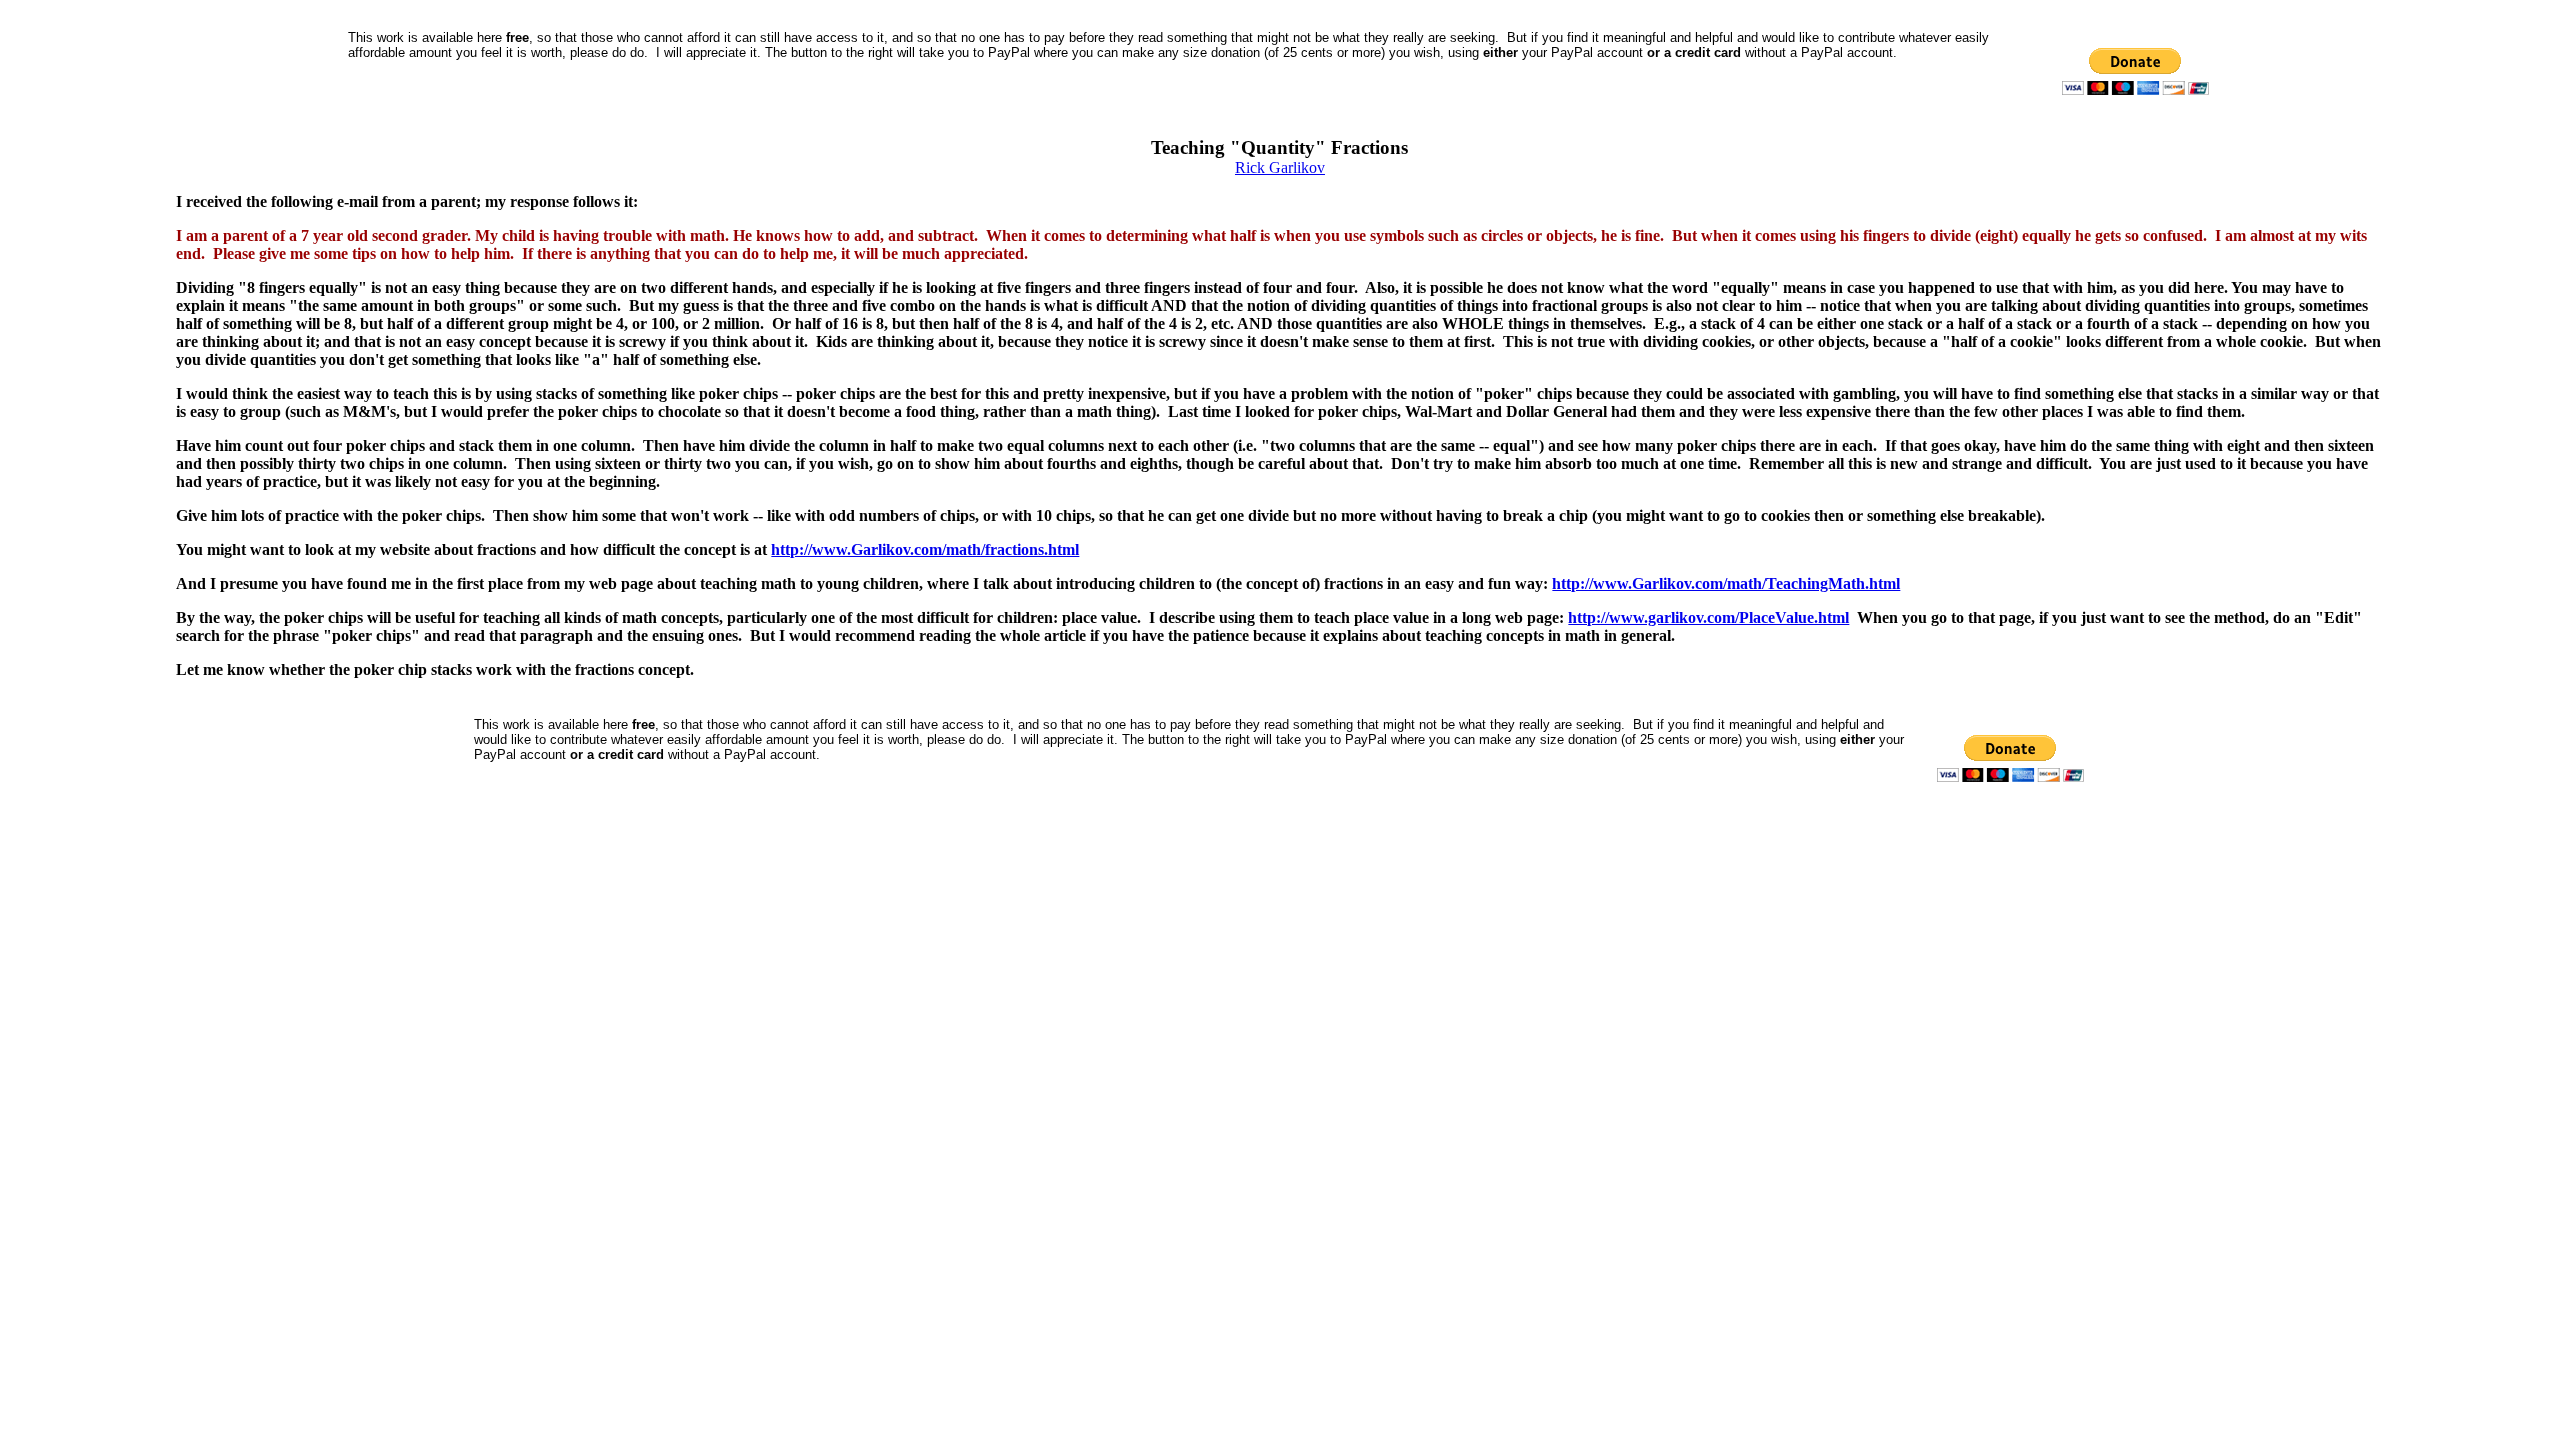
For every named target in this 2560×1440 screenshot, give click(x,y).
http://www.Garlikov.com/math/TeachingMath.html (1726, 583)
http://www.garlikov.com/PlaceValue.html (1708, 617)
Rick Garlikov (1280, 167)
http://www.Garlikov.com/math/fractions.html (925, 549)
